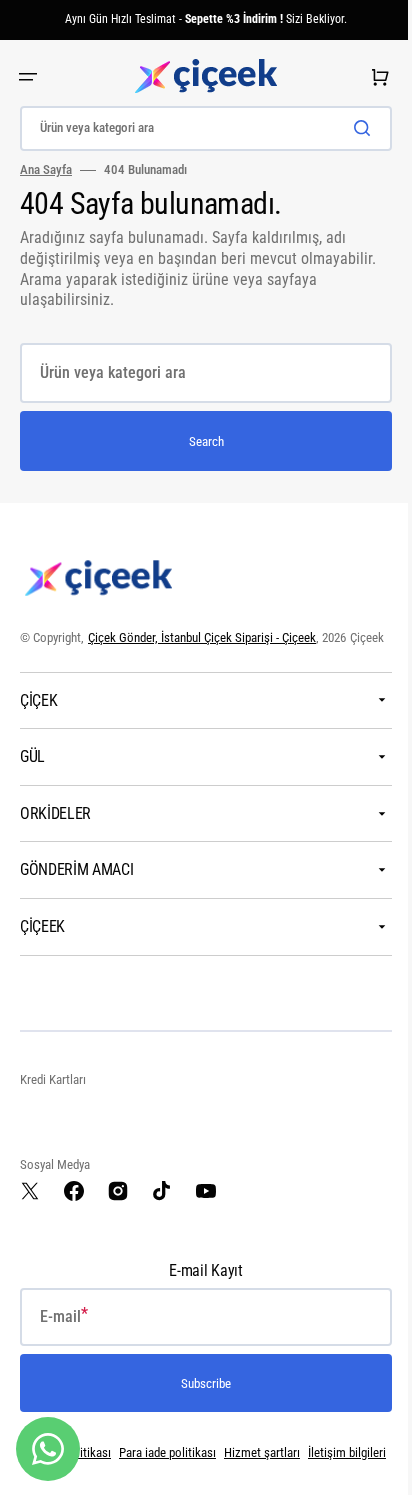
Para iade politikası (203, 1473)
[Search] (351, 128)
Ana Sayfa (46, 169)
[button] (28, 77)
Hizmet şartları (298, 1473)
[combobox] (198, 128)
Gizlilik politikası (104, 1473)
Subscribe (199, 1403)
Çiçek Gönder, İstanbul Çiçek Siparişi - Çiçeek (202, 637)
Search (198, 441)
